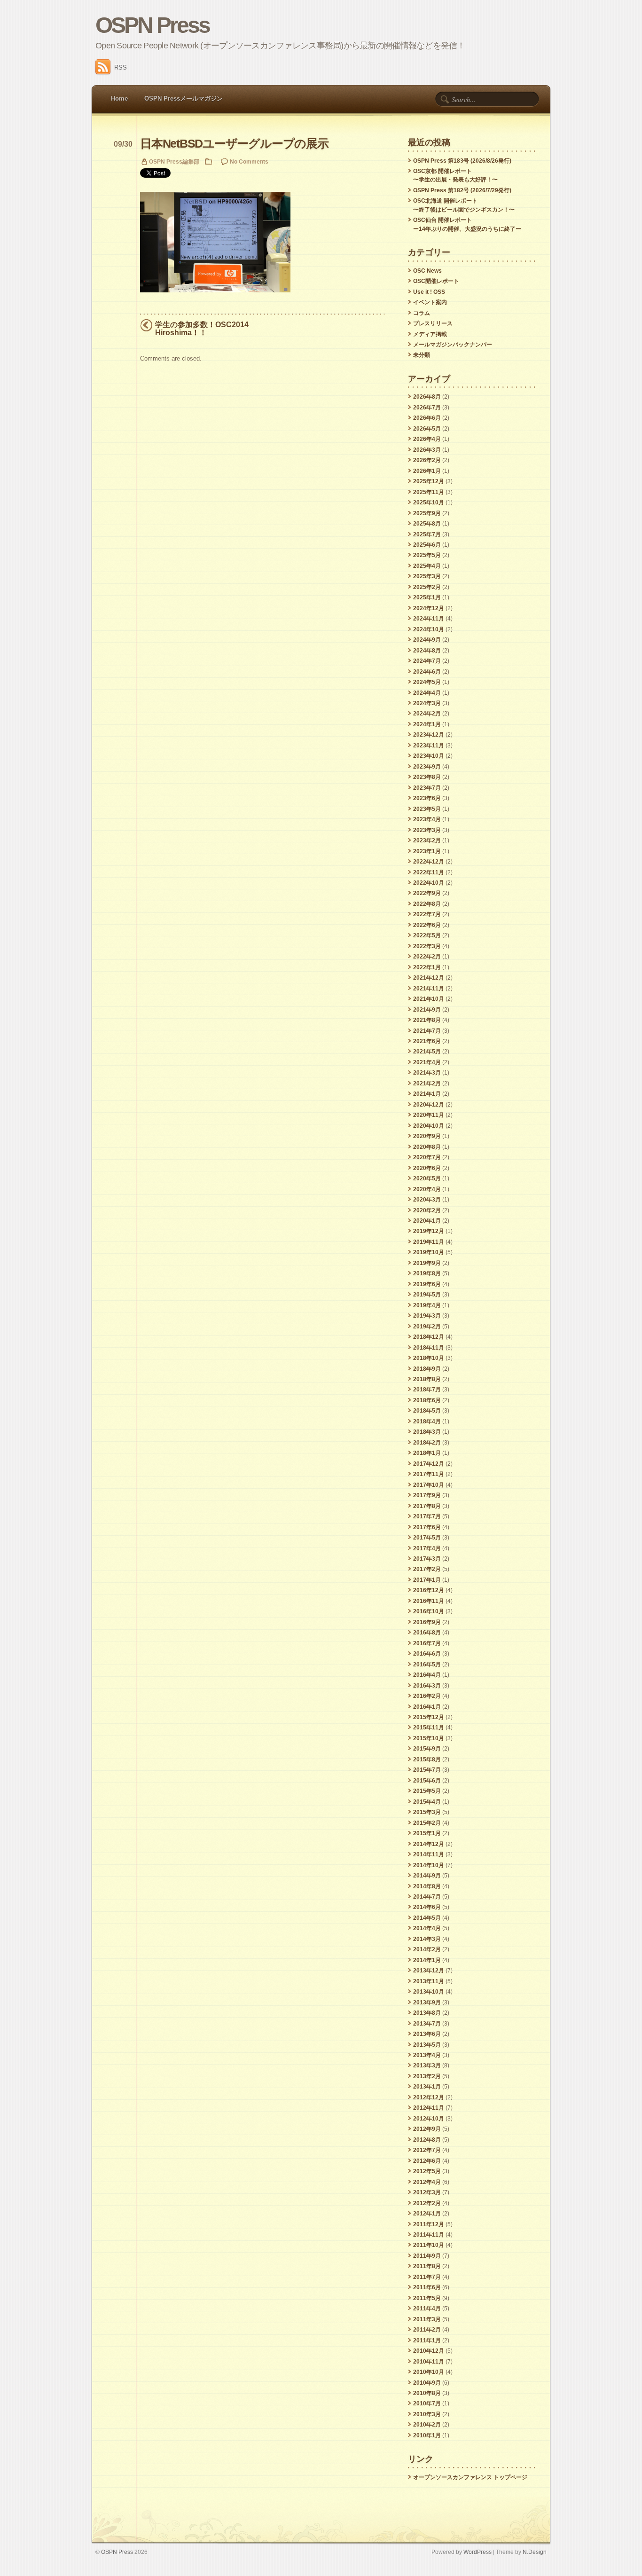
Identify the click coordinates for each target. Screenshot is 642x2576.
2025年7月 (427, 534)
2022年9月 (427, 893)
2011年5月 (427, 2298)
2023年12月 (429, 735)
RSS (121, 67)
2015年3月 (427, 1812)
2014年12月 (429, 1844)
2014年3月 (427, 1939)
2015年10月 (429, 1738)
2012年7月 (427, 2150)
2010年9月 (427, 2383)
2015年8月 (427, 1759)
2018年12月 (429, 1337)
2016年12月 (429, 1590)
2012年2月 (427, 2203)
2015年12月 (429, 1717)
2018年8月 (427, 1379)
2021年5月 (427, 1052)
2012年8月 (427, 2140)
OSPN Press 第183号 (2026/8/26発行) (462, 161)
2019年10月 (429, 1252)
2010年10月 (429, 2372)
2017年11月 (429, 1474)
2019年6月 (427, 1284)
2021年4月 (427, 1062)
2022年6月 (427, 925)
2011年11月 (429, 2235)
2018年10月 (429, 1358)
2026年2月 (427, 460)
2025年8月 (427, 524)
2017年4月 (427, 1548)
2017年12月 (429, 1464)
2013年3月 (427, 2066)
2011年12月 (429, 2224)
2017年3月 (427, 1559)
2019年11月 (429, 1242)
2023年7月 (427, 788)
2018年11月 (429, 1348)
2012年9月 (427, 2129)
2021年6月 (427, 1041)
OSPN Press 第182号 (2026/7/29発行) (462, 190)
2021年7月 (427, 1031)
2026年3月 (427, 450)
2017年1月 (427, 1580)
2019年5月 (427, 1295)
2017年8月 (427, 1506)
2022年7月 (427, 914)
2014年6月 (427, 1907)
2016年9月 (427, 1622)
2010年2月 (427, 2425)
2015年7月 (427, 1770)
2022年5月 (427, 935)
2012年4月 (427, 2182)
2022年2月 (427, 957)
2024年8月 (427, 651)
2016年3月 (427, 1686)
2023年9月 (427, 767)
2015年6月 (427, 1781)
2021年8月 (427, 1020)
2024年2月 (427, 714)
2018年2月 (427, 1443)
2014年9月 (427, 1876)
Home (119, 98)
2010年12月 (429, 2351)
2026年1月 (427, 471)
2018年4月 (427, 1422)
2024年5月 (427, 682)
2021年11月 (429, 989)
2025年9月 (427, 513)
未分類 (422, 355)
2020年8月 (427, 1147)
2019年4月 (427, 1305)
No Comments (249, 161)
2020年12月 (429, 1105)
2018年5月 (427, 1411)
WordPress (478, 2552)
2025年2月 (427, 587)
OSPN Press (153, 25)
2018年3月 (427, 1432)
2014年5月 (427, 1918)
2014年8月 (427, 1886)
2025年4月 (427, 566)
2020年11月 (429, 1115)
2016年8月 (427, 1633)
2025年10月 (429, 503)
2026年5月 (427, 429)
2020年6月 (427, 1168)
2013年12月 (429, 1971)
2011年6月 (427, 2287)
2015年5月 (427, 1791)
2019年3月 (427, 1316)
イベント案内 (430, 302)
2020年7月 (427, 1157)
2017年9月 (427, 1495)
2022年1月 (427, 967)
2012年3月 (427, 2192)
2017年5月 (427, 1538)
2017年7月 (427, 1516)
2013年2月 (427, 2076)
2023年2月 (427, 840)
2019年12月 (429, 1231)
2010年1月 (427, 2435)
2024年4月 (427, 693)
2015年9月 (427, 1749)
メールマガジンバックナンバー (453, 345)
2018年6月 (427, 1400)
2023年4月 (427, 819)
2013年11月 (429, 1981)
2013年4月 (427, 2055)
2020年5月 (427, 1178)
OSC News (427, 271)
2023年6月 (427, 798)
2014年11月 (429, 1854)
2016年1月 (427, 1707)
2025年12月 (429, 481)
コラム (422, 313)
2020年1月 (427, 1221)
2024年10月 (429, 629)
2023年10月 (429, 756)
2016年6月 (427, 1654)
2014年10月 (429, 1865)
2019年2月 (427, 1327)
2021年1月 (427, 1094)
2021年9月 (427, 1010)
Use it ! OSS (429, 292)
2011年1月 (427, 2340)
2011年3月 (427, 2319)
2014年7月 (427, 1897)
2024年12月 (429, 608)
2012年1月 (427, 2214)
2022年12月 (429, 862)
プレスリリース (433, 323)
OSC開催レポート (436, 281)
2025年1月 (427, 597)
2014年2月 (427, 1949)
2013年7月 (427, 2024)
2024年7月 (427, 661)
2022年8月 (427, 904)
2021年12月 (429, 978)
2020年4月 (427, 1189)
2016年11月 (429, 1601)
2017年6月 (427, 1527)
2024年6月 (427, 672)
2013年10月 (429, 1992)
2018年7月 (427, 1390)
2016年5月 (427, 1665)
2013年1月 (427, 2087)
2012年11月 (429, 2108)
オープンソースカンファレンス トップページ (470, 2477)
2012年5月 (427, 2171)
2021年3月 (427, 1073)
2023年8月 (427, 777)
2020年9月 (427, 1136)
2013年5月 (427, 2045)
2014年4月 (427, 1928)
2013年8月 (427, 2013)
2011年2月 (427, 2330)
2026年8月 (427, 397)
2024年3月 (427, 703)
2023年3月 (427, 830)
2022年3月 (427, 946)
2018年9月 (427, 1369)
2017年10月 (429, 1485)
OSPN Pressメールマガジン (184, 98)
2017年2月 (427, 1569)
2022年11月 (429, 872)
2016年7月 (427, 1643)
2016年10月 (429, 1611)
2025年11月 (429, 492)
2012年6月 (427, 2161)
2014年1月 (427, 1960)
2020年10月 (429, 1126)
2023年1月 (427, 851)
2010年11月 (429, 2362)
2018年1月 (427, 1453)
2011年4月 (427, 2309)
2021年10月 (429, 999)
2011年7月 (427, 2277)
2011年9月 (427, 2256)
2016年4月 (427, 1675)
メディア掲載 (430, 334)
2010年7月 (427, 2403)
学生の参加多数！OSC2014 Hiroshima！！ (202, 329)
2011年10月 (429, 2245)
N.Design (535, 2552)
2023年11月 (429, 746)
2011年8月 (427, 2266)
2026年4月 (427, 439)
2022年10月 (429, 883)
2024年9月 (427, 640)
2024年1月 (427, 724)
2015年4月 (427, 1802)
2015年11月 (429, 1728)
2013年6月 (427, 2034)
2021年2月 (427, 1084)
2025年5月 (427, 555)
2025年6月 (427, 545)
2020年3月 (427, 1200)
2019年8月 (427, 1273)
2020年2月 (427, 1210)
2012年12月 (429, 2097)
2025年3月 (427, 576)
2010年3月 (427, 2414)
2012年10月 (429, 2119)
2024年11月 (429, 619)
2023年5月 (427, 809)
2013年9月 (427, 2003)
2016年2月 (427, 1696)
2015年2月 (427, 1823)
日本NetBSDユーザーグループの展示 (234, 144)
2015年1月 (427, 1833)
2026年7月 (427, 408)
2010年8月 (427, 2393)
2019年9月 (427, 1263)
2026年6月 (427, 418)
